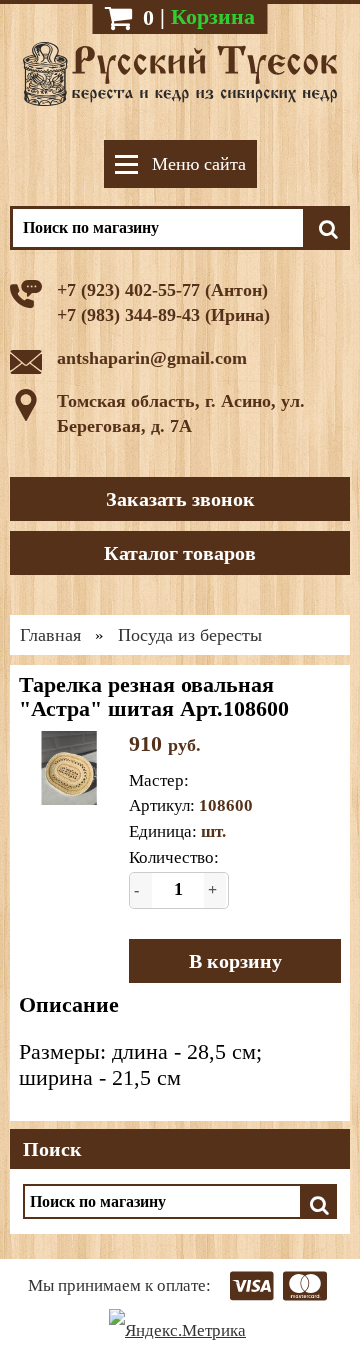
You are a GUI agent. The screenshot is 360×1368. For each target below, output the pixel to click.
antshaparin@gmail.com (152, 358)
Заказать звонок (180, 499)
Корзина (213, 16)
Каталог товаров (180, 553)
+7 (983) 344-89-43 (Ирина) (163, 315)
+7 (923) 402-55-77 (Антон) (162, 290)
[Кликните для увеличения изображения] (69, 768)
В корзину (235, 961)
